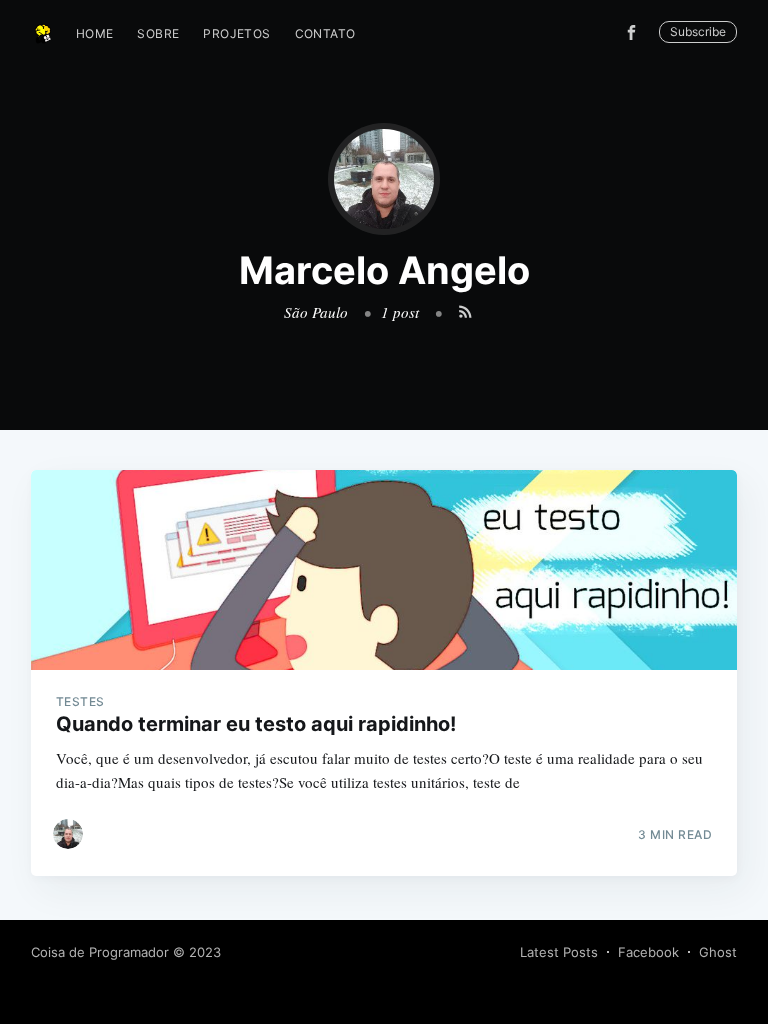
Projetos (236, 33)
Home (95, 33)
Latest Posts (559, 952)
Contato (325, 33)
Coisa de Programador (100, 952)
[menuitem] (95, 33)
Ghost (718, 952)
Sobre (158, 33)
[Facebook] (636, 32)
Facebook (648, 952)
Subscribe (698, 31)
